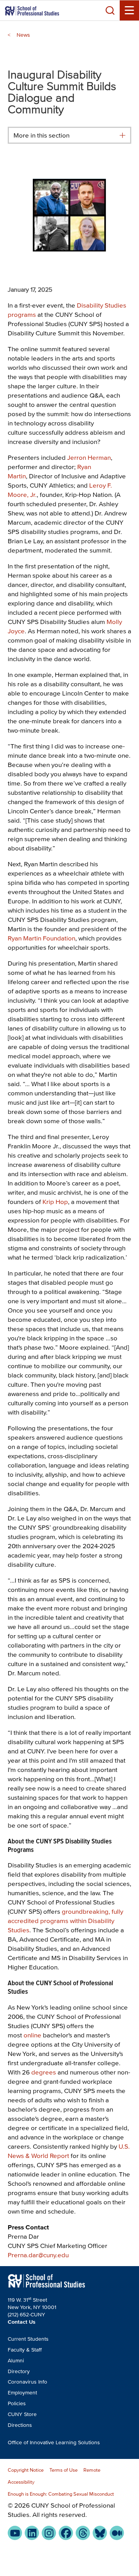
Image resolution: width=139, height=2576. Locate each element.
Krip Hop (55, 1201)
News (23, 35)
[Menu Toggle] (129, 10)
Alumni (16, 2361)
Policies (17, 2403)
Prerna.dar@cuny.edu (38, 2255)
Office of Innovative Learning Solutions (54, 2443)
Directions (20, 2425)
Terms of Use (64, 2470)
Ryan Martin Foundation (42, 938)
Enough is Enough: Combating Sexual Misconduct (61, 2494)
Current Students (28, 2339)
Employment (22, 2393)
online (32, 2035)
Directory (19, 2371)
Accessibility (21, 2482)
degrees (44, 2072)
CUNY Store (22, 2414)
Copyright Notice (26, 2470)
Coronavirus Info (27, 2382)
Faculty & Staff (25, 2350)
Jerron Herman (89, 457)
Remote (92, 2470)
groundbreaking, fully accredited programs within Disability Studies (65, 1921)
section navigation (122, 135)
